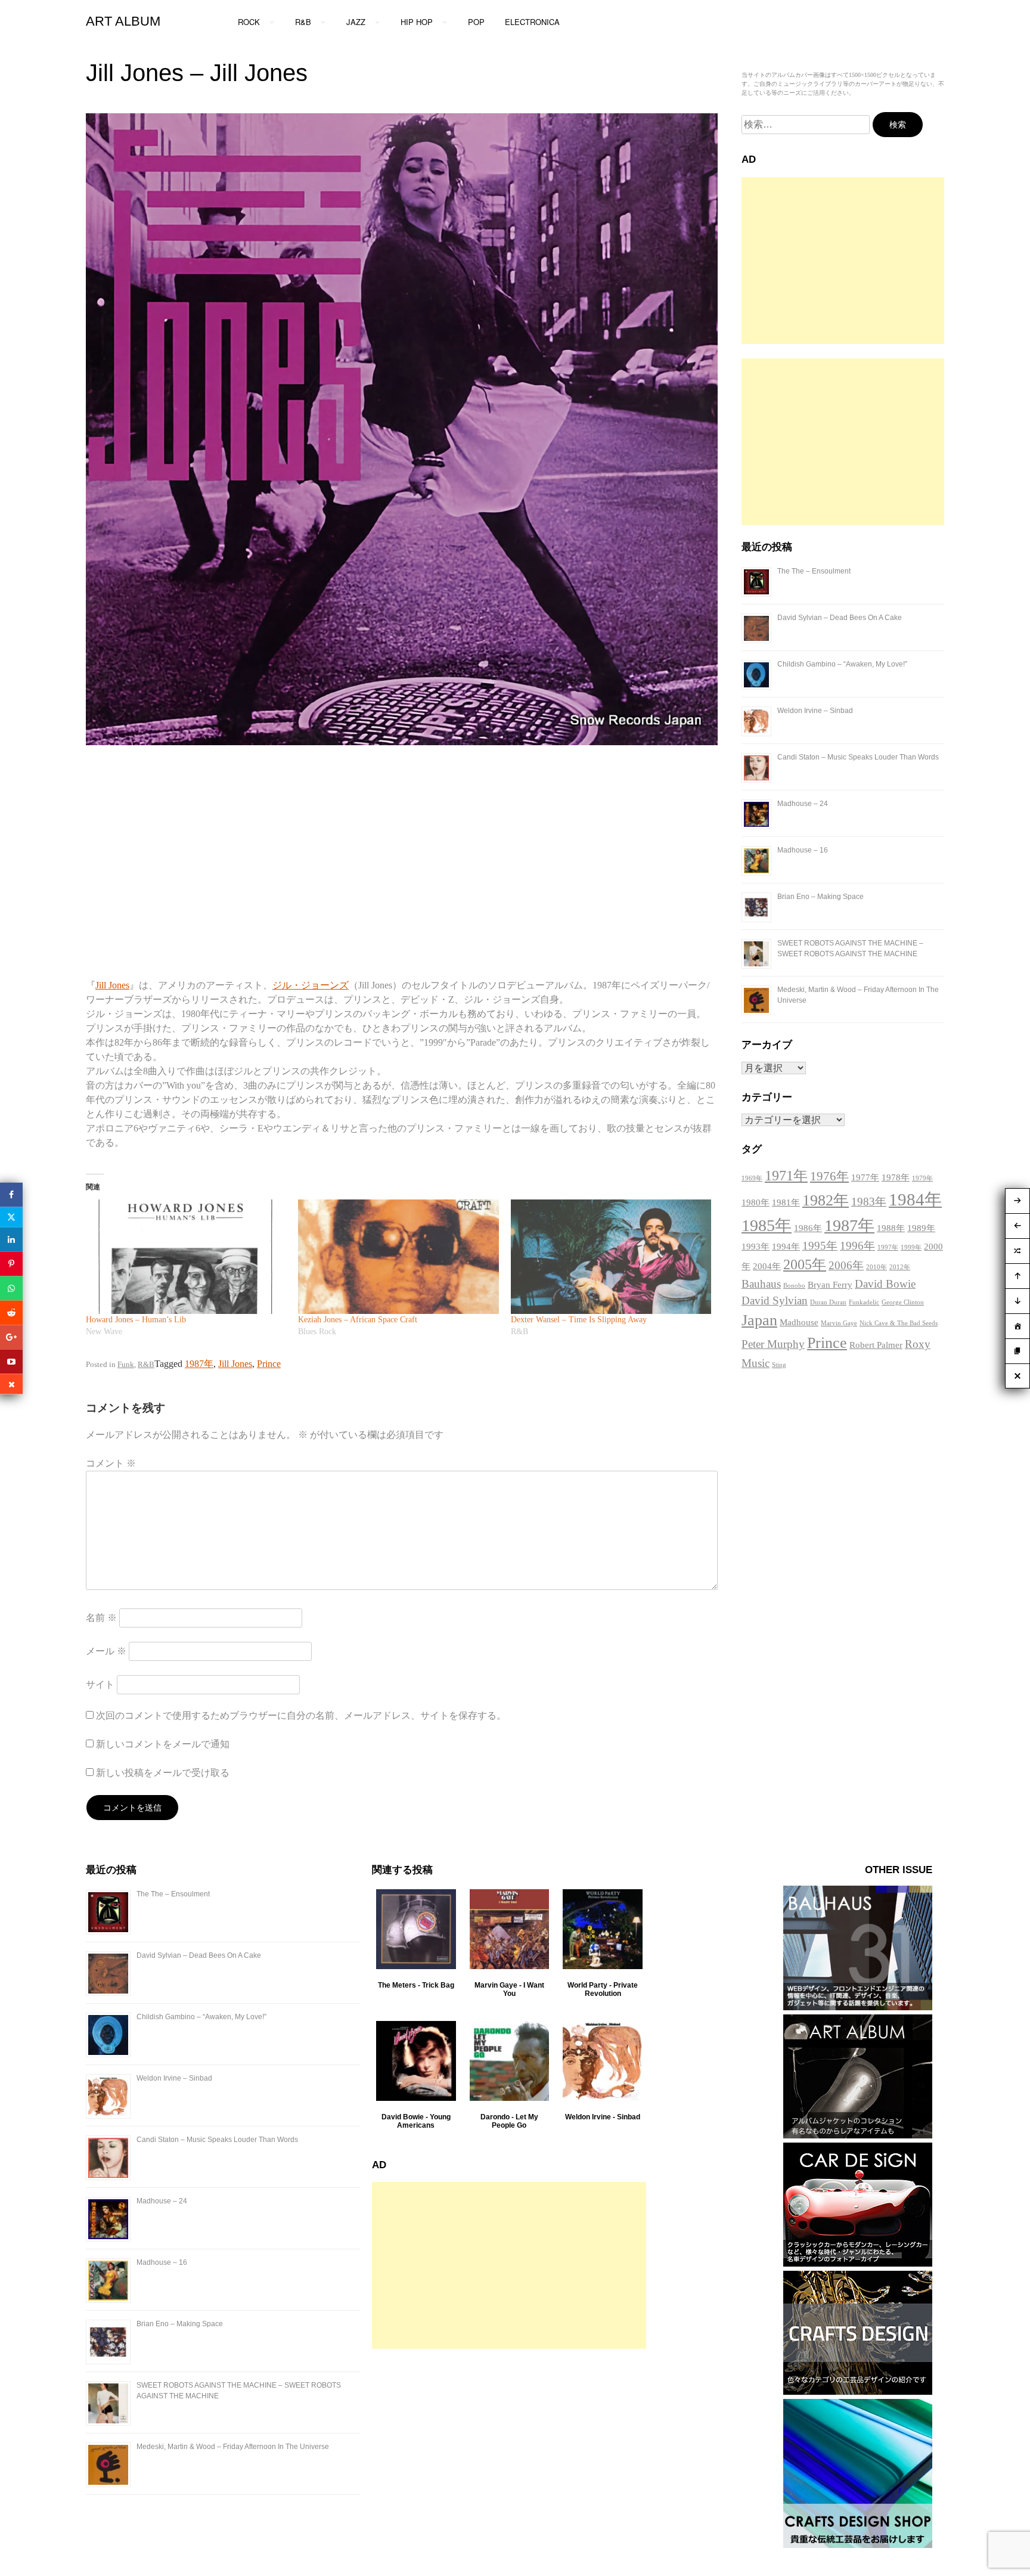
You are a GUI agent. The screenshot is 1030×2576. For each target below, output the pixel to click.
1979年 (922, 1178)
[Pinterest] (11, 1264)
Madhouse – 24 (803, 804)
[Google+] (11, 1337)
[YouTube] (11, 1361)
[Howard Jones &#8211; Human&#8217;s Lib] (186, 1257)
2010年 (877, 1267)
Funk (126, 1364)
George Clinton (903, 1302)
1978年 (896, 1177)
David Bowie (885, 1284)
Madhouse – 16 (803, 850)
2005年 (805, 1264)
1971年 (786, 1176)
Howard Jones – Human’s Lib (136, 1320)
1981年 (786, 1202)
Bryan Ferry (830, 1285)
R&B (146, 1364)
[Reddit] (11, 1312)
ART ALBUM (123, 21)
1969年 (752, 1178)
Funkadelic (864, 1302)
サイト (100, 1684)
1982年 (826, 1200)
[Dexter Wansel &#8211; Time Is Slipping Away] (611, 1257)
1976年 (829, 1176)
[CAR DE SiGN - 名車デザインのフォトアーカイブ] (858, 2263)
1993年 (756, 1247)
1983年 (869, 1202)
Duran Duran (828, 1302)
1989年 (921, 1228)
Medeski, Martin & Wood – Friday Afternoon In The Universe (233, 2447)
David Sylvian (775, 1301)
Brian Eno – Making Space (820, 897)
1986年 (808, 1228)
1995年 (820, 1246)
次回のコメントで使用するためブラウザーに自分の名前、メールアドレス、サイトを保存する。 (301, 1715)
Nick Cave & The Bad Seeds (899, 1323)
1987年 (199, 1364)
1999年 (911, 1247)
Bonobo (794, 1286)
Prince (269, 1364)
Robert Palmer (876, 1345)
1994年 (786, 1247)
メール (106, 1651)
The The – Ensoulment (814, 571)
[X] (11, 1217)
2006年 (846, 1265)
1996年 (857, 1246)
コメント (111, 1463)
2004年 (767, 1266)
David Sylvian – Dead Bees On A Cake (840, 618)
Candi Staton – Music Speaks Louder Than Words (858, 757)
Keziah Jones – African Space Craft (358, 1320)
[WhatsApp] (11, 1288)
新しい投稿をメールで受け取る (163, 1773)
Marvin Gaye (839, 1323)
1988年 (891, 1228)
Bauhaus (761, 1284)
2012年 (900, 1267)
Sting (779, 1365)
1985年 (767, 1225)
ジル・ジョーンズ (311, 985)
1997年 (888, 1247)
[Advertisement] (843, 261)
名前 (101, 1618)
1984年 (915, 1199)
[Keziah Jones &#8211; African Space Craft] (398, 1257)
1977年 (865, 1177)
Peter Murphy (773, 1344)
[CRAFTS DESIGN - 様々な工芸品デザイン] (858, 2391)
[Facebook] (11, 1194)
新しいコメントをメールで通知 (163, 1744)
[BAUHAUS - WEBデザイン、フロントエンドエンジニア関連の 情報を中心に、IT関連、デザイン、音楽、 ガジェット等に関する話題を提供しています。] (858, 2007)
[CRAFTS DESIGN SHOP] (858, 2545)
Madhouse (799, 1322)
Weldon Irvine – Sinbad (815, 711)
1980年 (756, 1202)
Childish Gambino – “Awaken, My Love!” (842, 664)
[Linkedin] (11, 1239)
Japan (759, 1320)
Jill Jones (112, 985)
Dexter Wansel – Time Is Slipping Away (579, 1320)
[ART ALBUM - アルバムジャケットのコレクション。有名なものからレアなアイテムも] (858, 2135)
